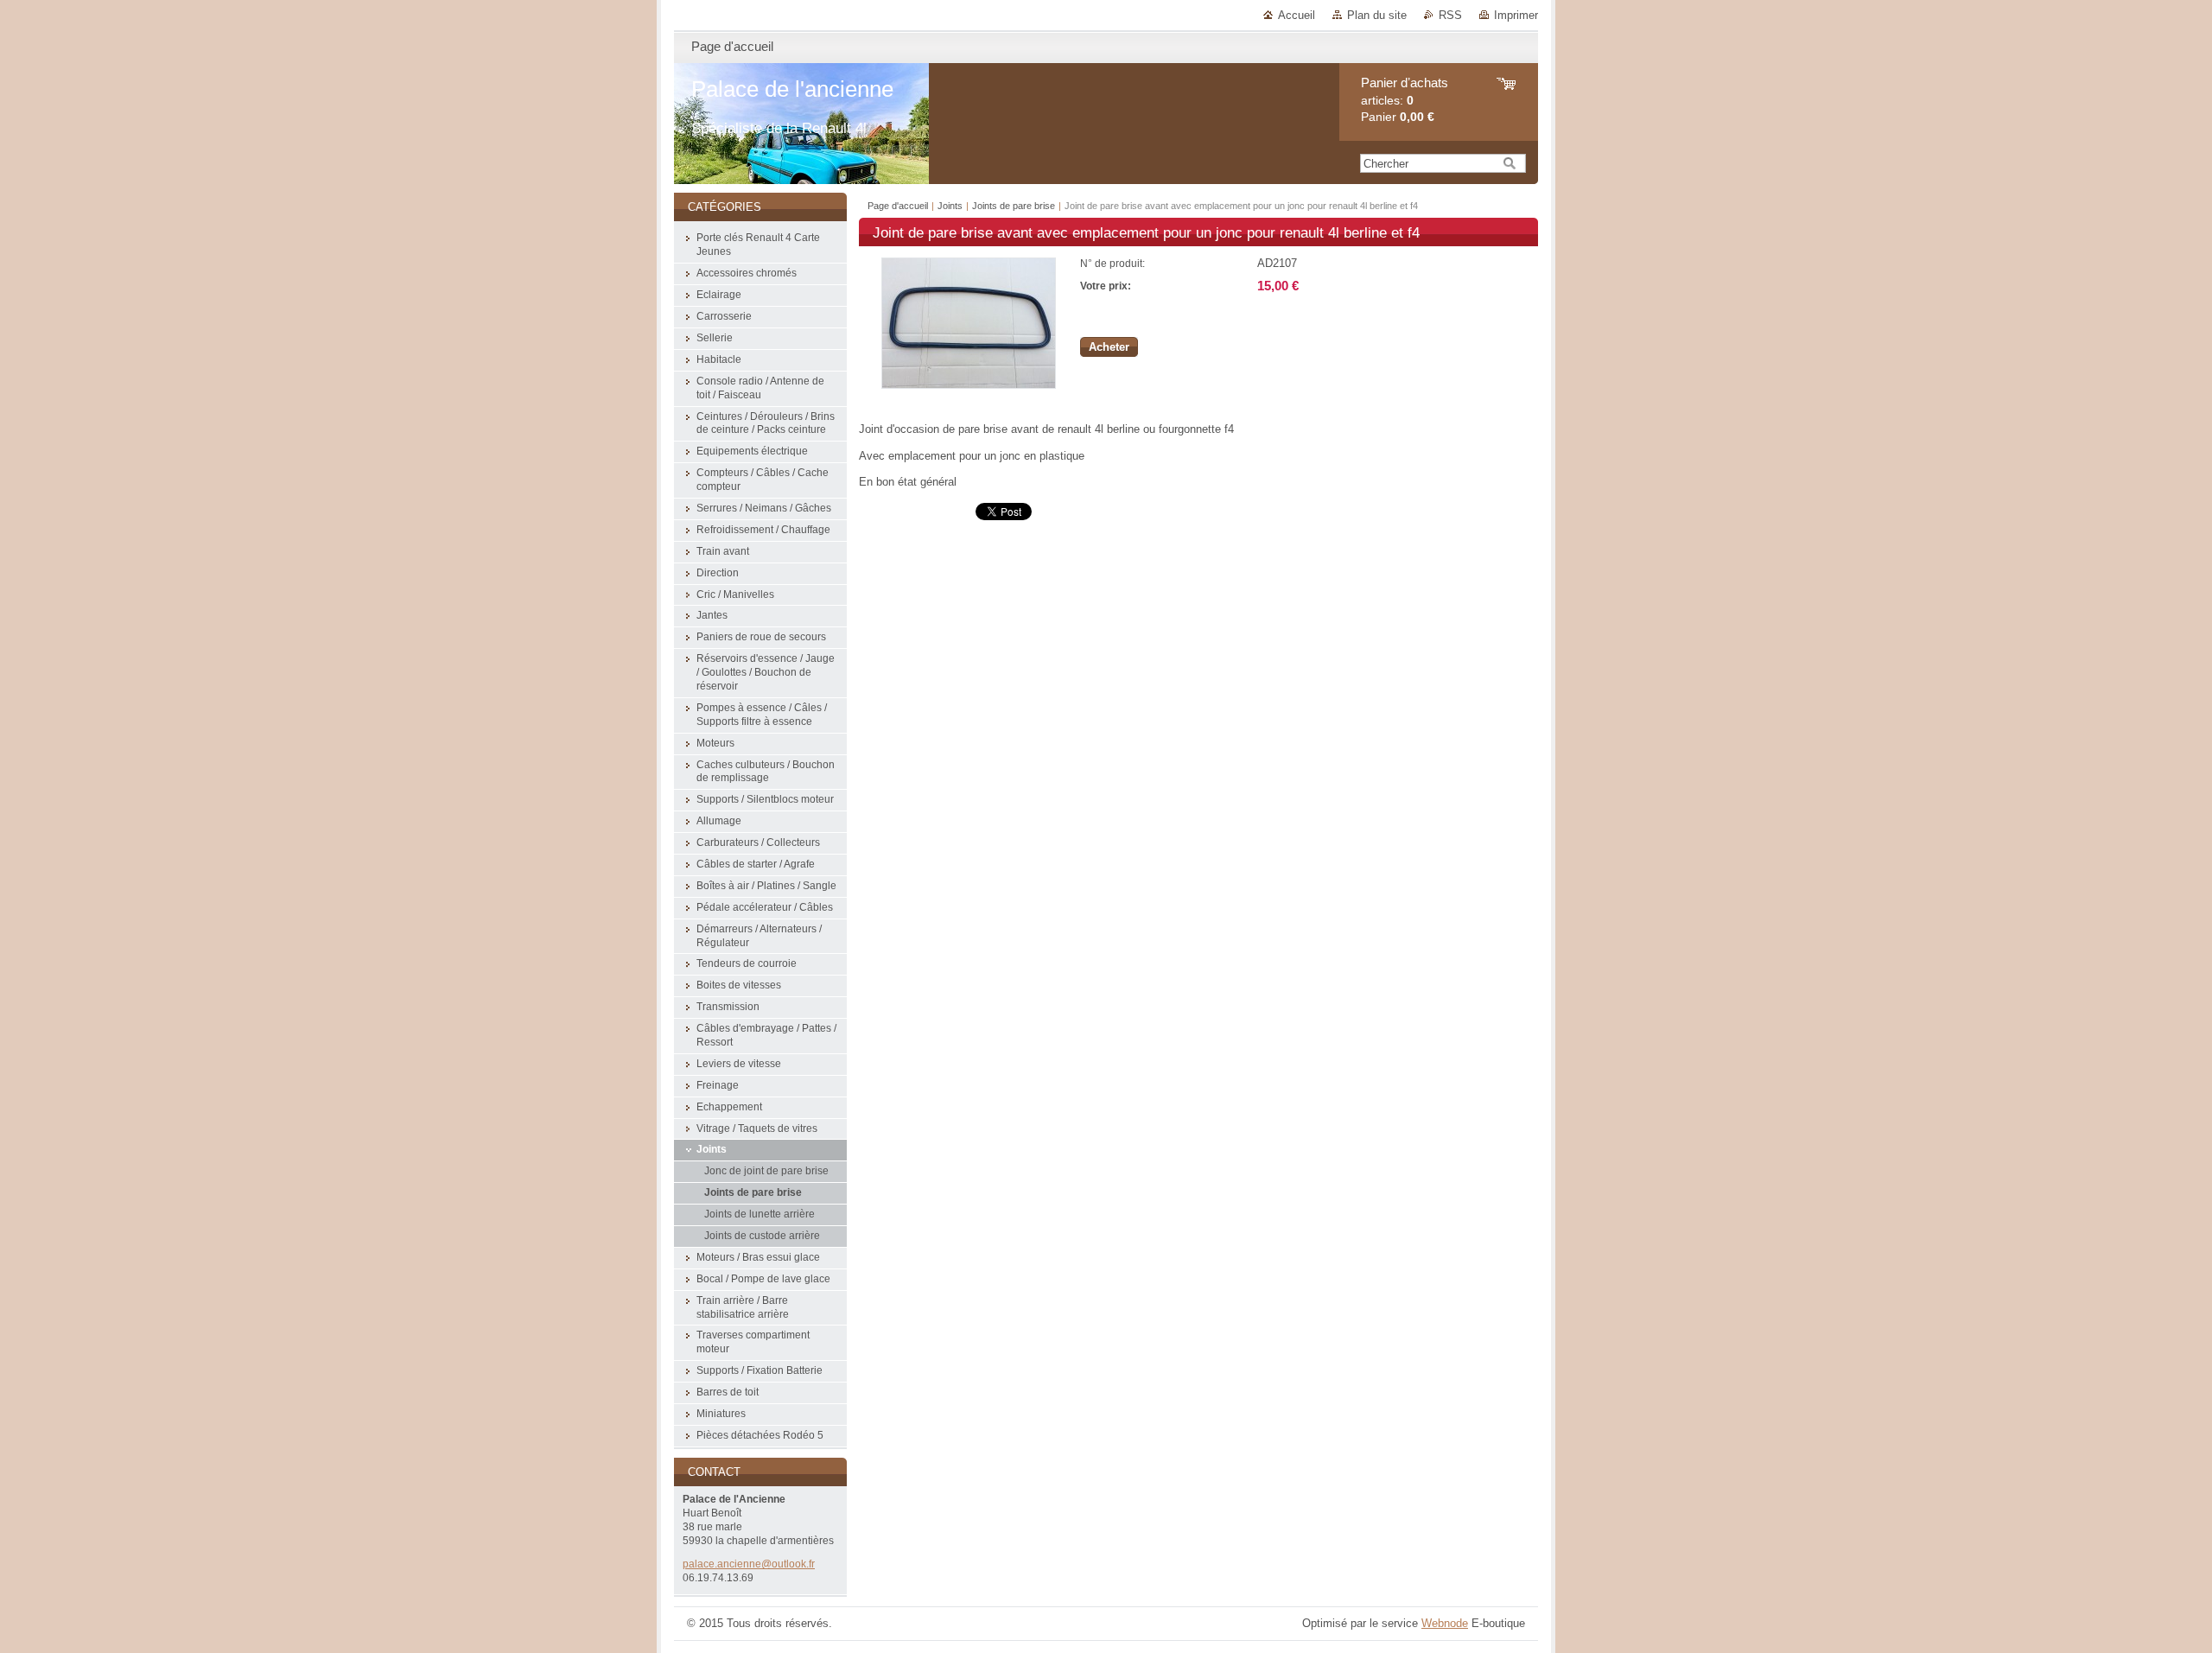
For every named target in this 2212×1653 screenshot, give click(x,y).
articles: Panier (1405, 100)
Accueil (1297, 15)
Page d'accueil (898, 206)
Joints (951, 206)
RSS (1450, 15)
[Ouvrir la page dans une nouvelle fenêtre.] (969, 385)
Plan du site (1377, 15)
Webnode (1445, 1623)
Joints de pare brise (1014, 206)
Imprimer (1516, 15)
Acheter (1109, 347)
